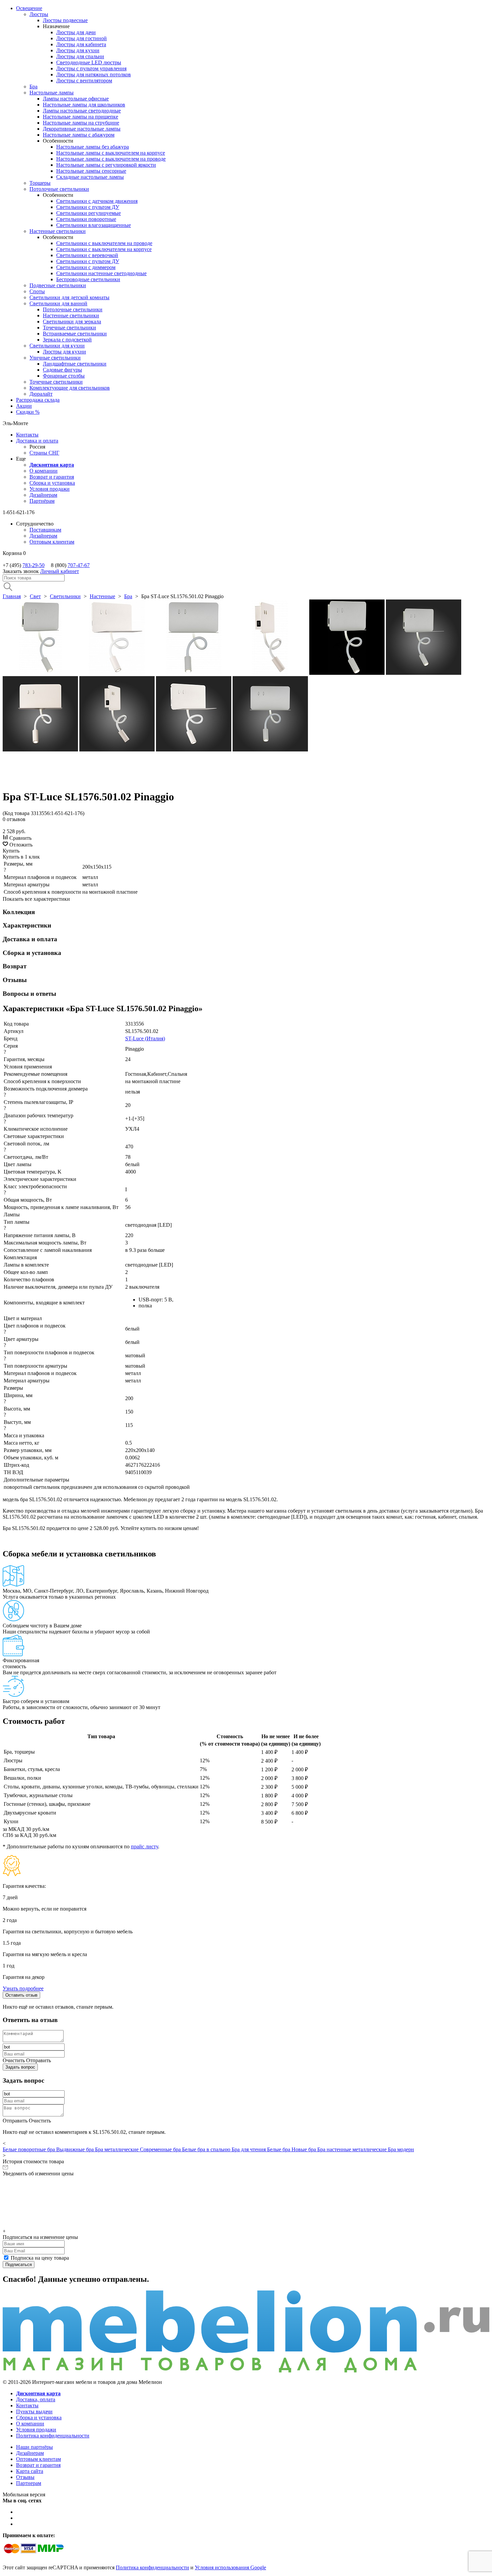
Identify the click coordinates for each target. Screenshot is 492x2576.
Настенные (102, 596)
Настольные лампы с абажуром (79, 135)
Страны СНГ (44, 453)
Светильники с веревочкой (87, 255)
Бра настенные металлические (353, 2149)
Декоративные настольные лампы (82, 129)
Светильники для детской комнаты (69, 297)
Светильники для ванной (58, 303)
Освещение (29, 8)
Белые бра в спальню (207, 2149)
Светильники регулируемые (89, 213)
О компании (44, 471)
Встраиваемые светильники (75, 334)
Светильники (65, 596)
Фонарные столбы (64, 376)
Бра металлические (117, 2149)
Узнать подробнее (23, 1988)
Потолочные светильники (59, 189)
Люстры (39, 14)
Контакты (27, 435)
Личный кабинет (60, 571)
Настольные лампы (52, 93)
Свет (35, 596)
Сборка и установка (52, 483)
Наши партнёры (34, 2447)
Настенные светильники (58, 231)
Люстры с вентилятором (84, 80)
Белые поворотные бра (29, 2149)
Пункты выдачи (34, 2411)
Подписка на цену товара (40, 2258)
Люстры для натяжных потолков (94, 74)
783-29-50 (33, 565)
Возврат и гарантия (52, 477)
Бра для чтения (249, 2149)
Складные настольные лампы (90, 177)
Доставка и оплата (37, 441)
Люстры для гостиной (81, 38)
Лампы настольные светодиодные (82, 111)
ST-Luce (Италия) (145, 1038)
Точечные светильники (69, 328)
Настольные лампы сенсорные (91, 171)
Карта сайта (30, 2471)
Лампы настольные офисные (76, 99)
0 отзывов (14, 819)
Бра (33, 87)
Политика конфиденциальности (53, 2436)
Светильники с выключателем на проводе (104, 243)
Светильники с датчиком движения (97, 201)
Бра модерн (401, 2149)
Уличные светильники (55, 358)
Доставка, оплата (36, 2399)
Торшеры (40, 183)
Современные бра (161, 2149)
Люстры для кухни (78, 50)
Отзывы (25, 2477)
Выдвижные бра (76, 2149)
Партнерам (29, 2483)
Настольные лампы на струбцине (81, 123)
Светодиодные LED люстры (89, 62)
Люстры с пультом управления (91, 68)
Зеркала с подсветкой (67, 340)
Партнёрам (42, 501)
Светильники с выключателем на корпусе (104, 249)
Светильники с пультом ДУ (88, 207)
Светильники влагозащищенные (94, 225)
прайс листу (144, 1846)
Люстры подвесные (65, 20)
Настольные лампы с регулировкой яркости (106, 165)
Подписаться (19, 2265)
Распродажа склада (38, 400)
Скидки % (28, 412)
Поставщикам (45, 530)
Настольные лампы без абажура (93, 147)
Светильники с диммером (86, 267)
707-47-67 (79, 565)
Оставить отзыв (21, 1995)
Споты (37, 291)
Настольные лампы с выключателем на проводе (111, 159)
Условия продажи (50, 489)
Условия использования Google (230, 2567)
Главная (12, 596)
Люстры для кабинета (81, 44)
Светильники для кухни (57, 346)
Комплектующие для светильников (70, 388)
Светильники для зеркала (72, 321)
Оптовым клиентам (52, 542)
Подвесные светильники (58, 285)
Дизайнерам (43, 495)
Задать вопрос (20, 2067)
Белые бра (279, 2149)
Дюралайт (41, 394)
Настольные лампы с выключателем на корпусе (111, 153)
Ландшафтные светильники (75, 364)
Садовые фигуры (62, 370)
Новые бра (304, 2149)
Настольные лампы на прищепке (80, 117)
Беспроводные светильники (88, 279)
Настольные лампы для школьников (84, 105)
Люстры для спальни (80, 56)
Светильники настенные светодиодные (101, 273)
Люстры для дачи (76, 32)
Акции (24, 406)
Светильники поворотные (86, 219)
